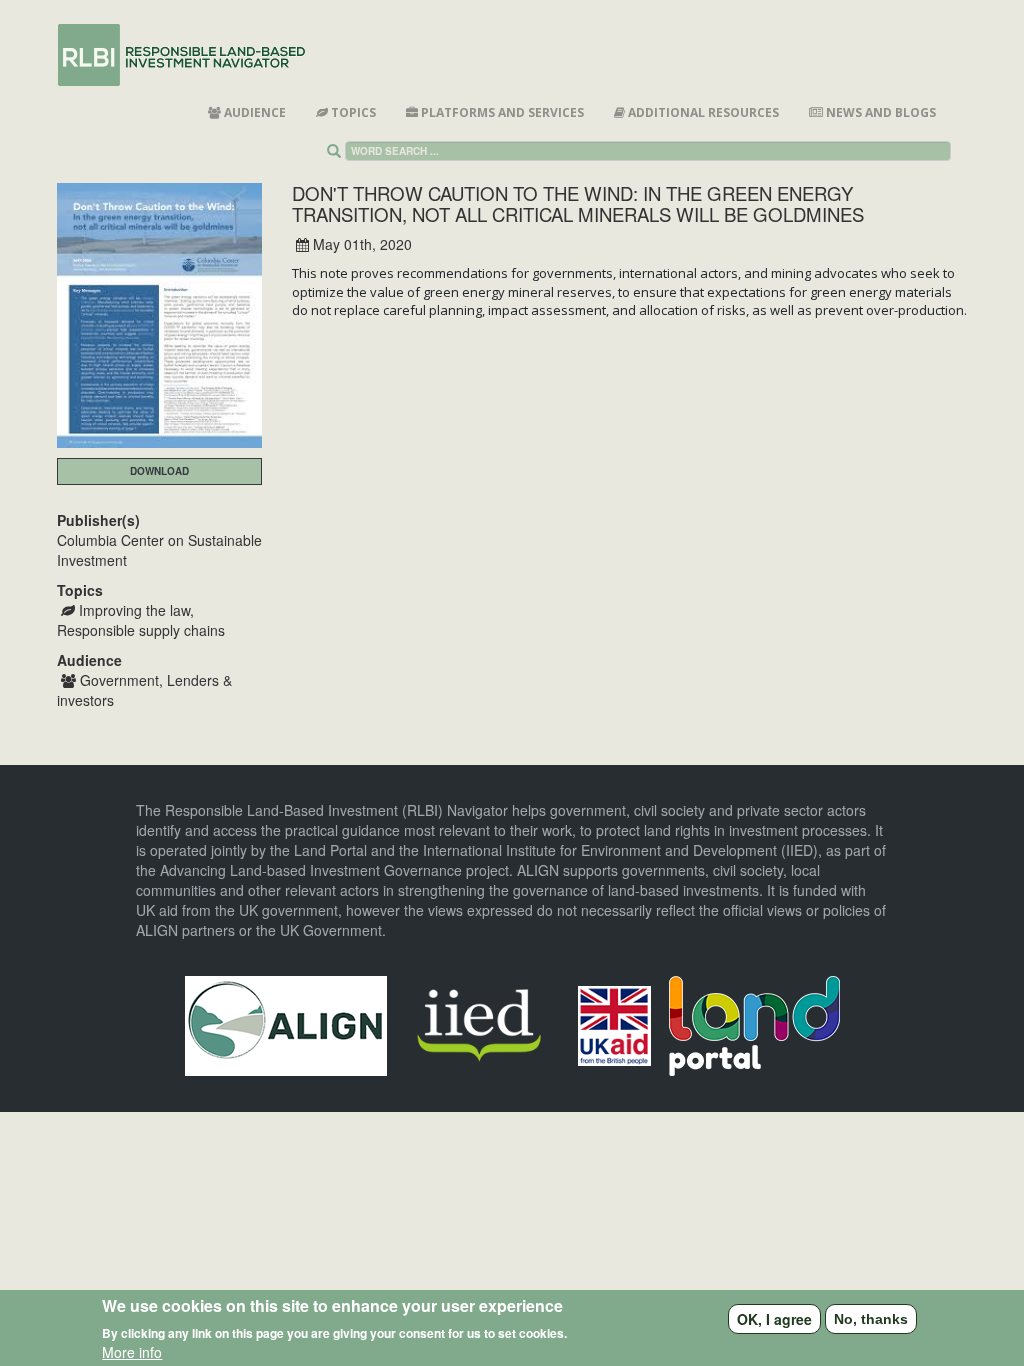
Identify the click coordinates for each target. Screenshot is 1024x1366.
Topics (352, 112)
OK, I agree (774, 1319)
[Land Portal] (754, 1023)
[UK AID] (614, 1023)
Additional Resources (702, 112)
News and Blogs (879, 112)
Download (159, 471)
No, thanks (871, 1319)
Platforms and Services (501, 112)
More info (132, 1352)
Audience (253, 112)
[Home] (190, 55)
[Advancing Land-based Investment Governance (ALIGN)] (286, 1023)
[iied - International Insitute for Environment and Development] (479, 1023)
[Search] (338, 151)
